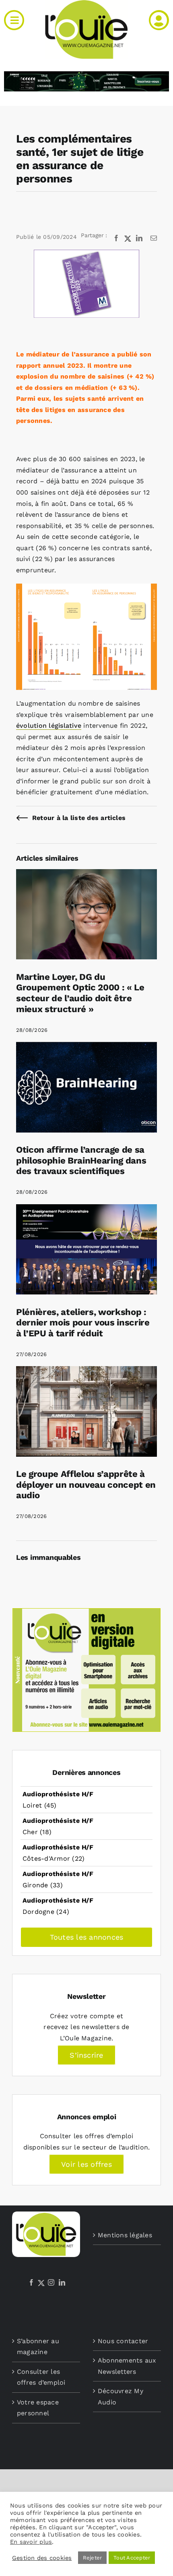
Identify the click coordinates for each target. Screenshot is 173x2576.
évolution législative (49, 726)
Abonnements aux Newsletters (127, 2366)
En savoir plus (31, 2542)
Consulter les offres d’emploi (41, 2377)
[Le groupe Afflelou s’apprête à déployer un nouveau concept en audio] (86, 1372)
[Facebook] (31, 2282)
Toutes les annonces (87, 1937)
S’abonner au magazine (38, 2347)
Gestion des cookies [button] (42, 2558)
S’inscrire (86, 2055)
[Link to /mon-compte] (159, 20)
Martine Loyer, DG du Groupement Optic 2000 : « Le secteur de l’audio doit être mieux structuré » (80, 993)
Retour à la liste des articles (79, 818)
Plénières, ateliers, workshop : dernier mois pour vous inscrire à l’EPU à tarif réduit (83, 1322)
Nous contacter (123, 2341)
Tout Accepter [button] (132, 2558)
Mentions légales (125, 2235)
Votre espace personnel (38, 2408)
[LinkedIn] (62, 2282)
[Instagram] (51, 2282)
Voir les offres (86, 2164)
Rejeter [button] (93, 2558)
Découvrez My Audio (120, 2397)
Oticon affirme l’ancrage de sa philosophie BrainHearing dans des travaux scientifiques (81, 1160)
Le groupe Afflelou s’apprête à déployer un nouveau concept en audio (86, 1484)
